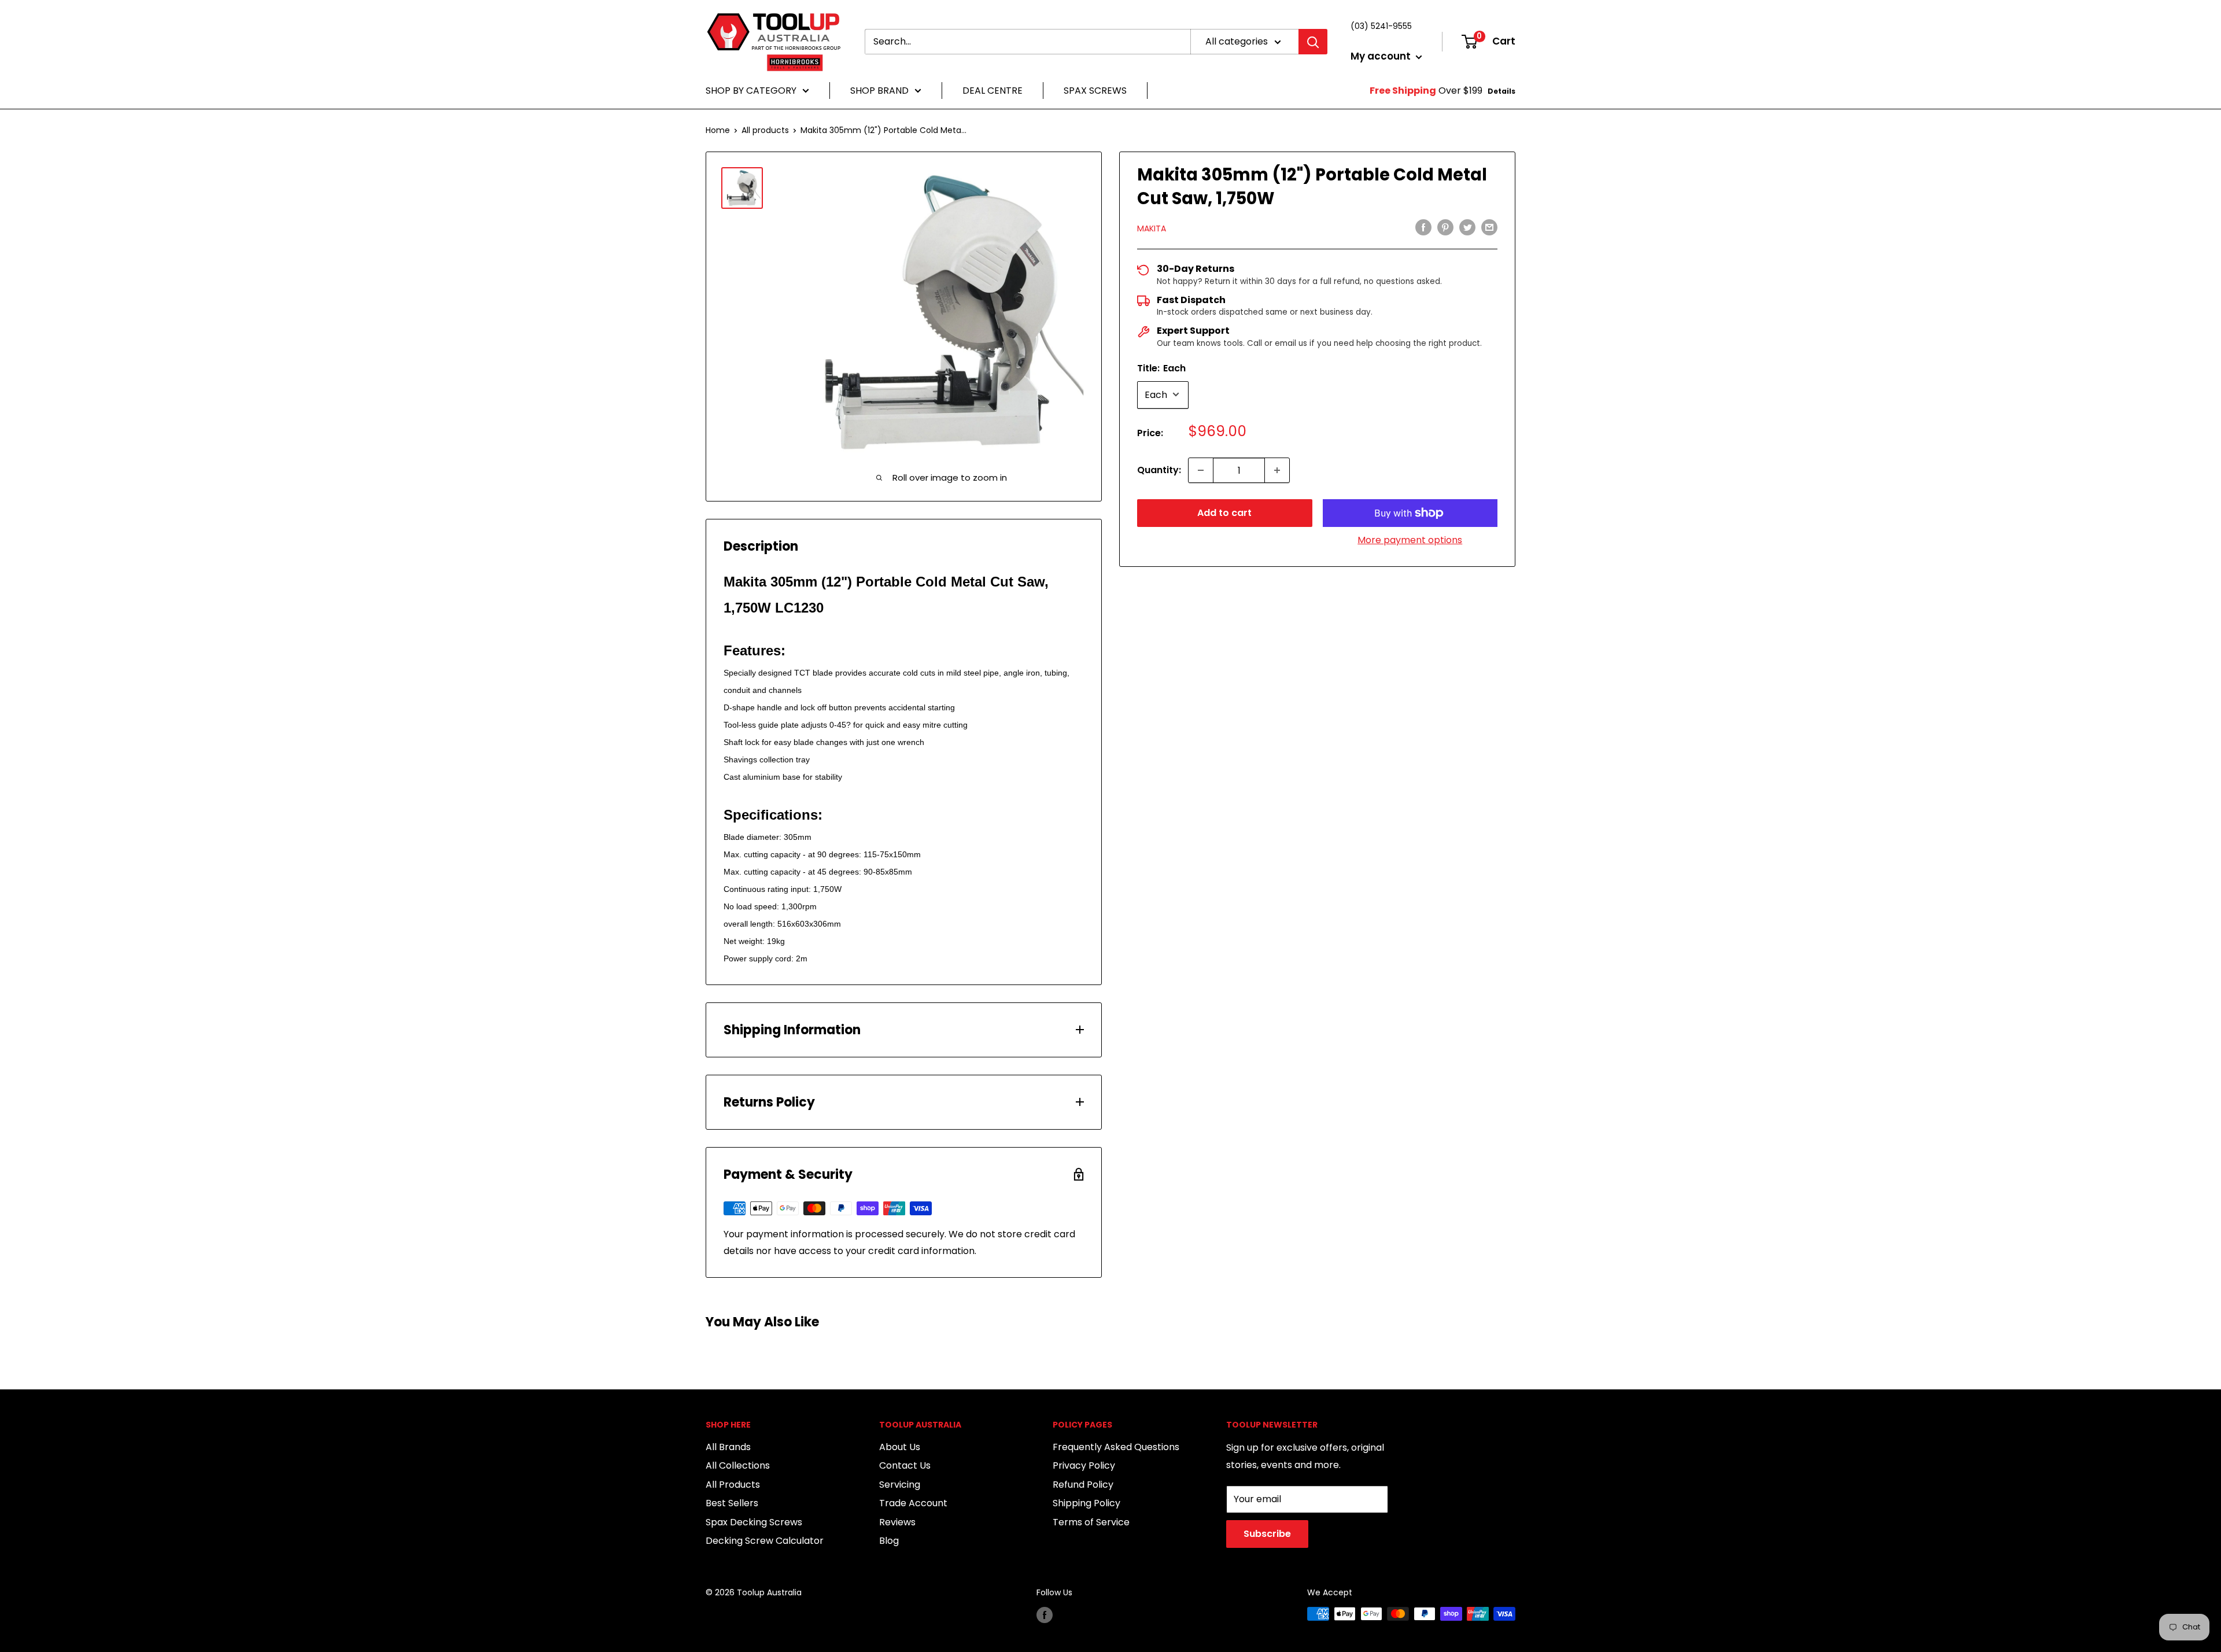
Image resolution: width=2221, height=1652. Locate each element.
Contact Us (905, 1465)
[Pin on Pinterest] (1445, 227)
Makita (1152, 228)
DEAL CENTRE (993, 91)
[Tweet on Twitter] (1467, 227)
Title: (1161, 368)
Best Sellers (732, 1503)
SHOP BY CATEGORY (751, 91)
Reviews (897, 1522)
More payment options (1410, 540)
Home (718, 130)
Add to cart (1224, 513)
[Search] (1313, 42)
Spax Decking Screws (754, 1522)
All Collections (738, 1465)
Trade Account (913, 1503)
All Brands (728, 1447)
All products (765, 130)
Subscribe (1267, 1534)
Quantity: (1159, 470)
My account (1382, 56)
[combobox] (1028, 42)
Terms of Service (1091, 1522)
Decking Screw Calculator (765, 1541)
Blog (889, 1541)
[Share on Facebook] (1423, 227)
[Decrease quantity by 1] (1201, 470)
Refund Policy (1083, 1485)
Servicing (900, 1485)
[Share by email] (1489, 227)
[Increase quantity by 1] (1277, 470)
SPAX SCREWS (1095, 91)
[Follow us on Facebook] (1045, 1615)
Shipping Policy (1086, 1503)
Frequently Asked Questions (1116, 1447)
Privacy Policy (1084, 1465)
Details (1501, 91)
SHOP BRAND (879, 91)
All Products (733, 1485)
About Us (900, 1447)
